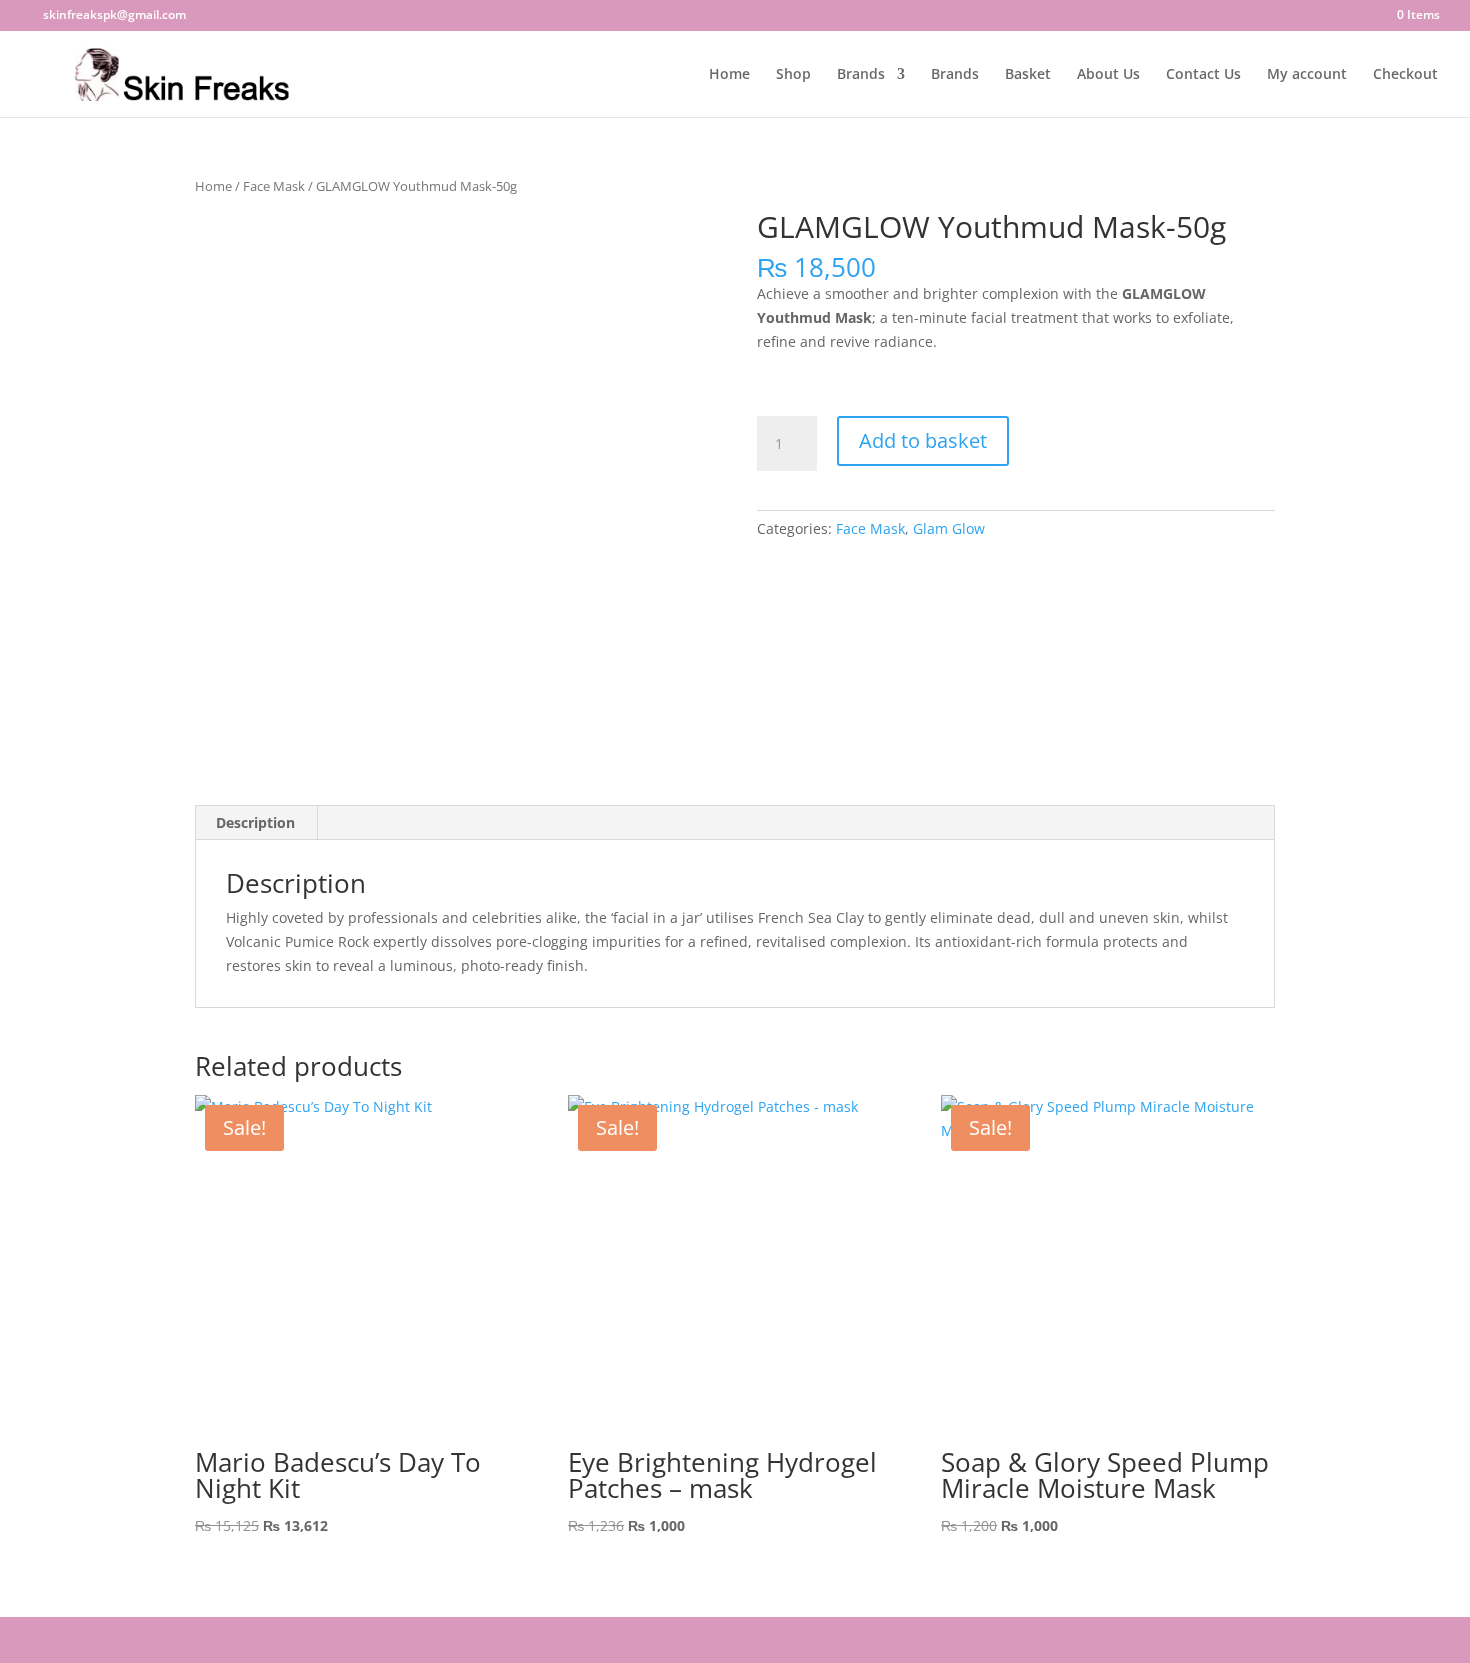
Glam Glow (949, 528)
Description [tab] (255, 822)
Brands (861, 75)
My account (1307, 75)
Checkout (1405, 75)
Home (729, 75)
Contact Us (1203, 75)
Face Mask (274, 186)
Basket (1028, 75)
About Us (1108, 75)
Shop (793, 75)
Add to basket (923, 440)
